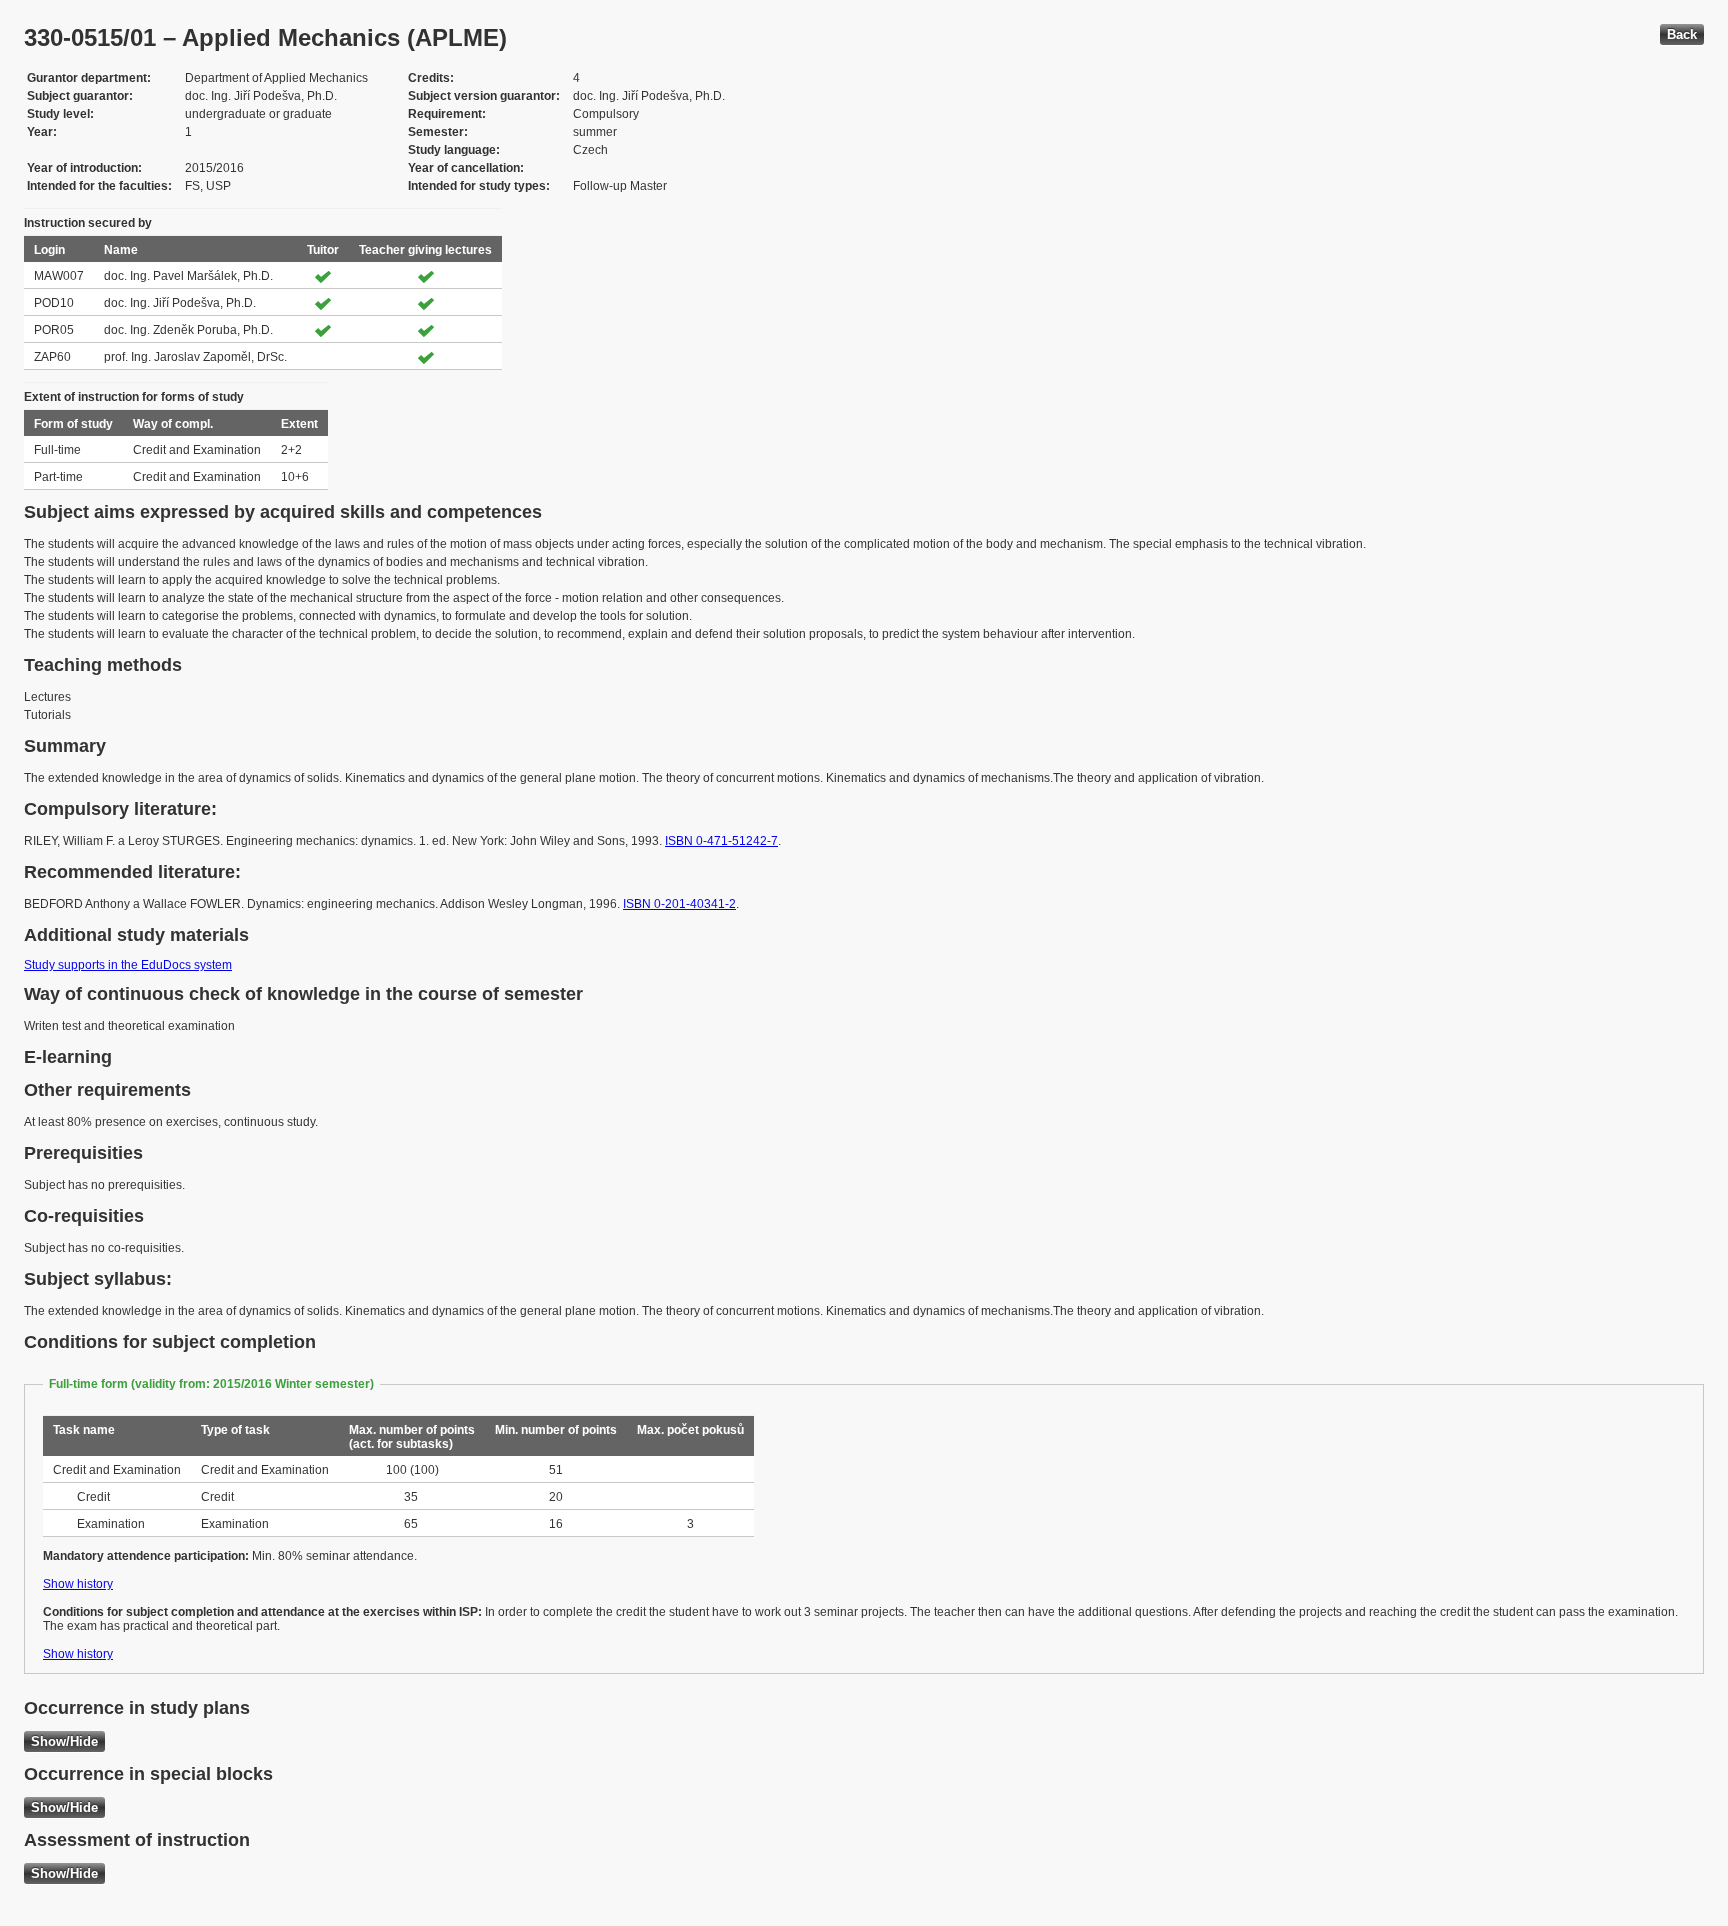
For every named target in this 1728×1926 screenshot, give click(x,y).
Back (1682, 34)
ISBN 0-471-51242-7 (721, 841)
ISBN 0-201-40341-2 (679, 904)
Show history (78, 1584)
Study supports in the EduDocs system (128, 965)
